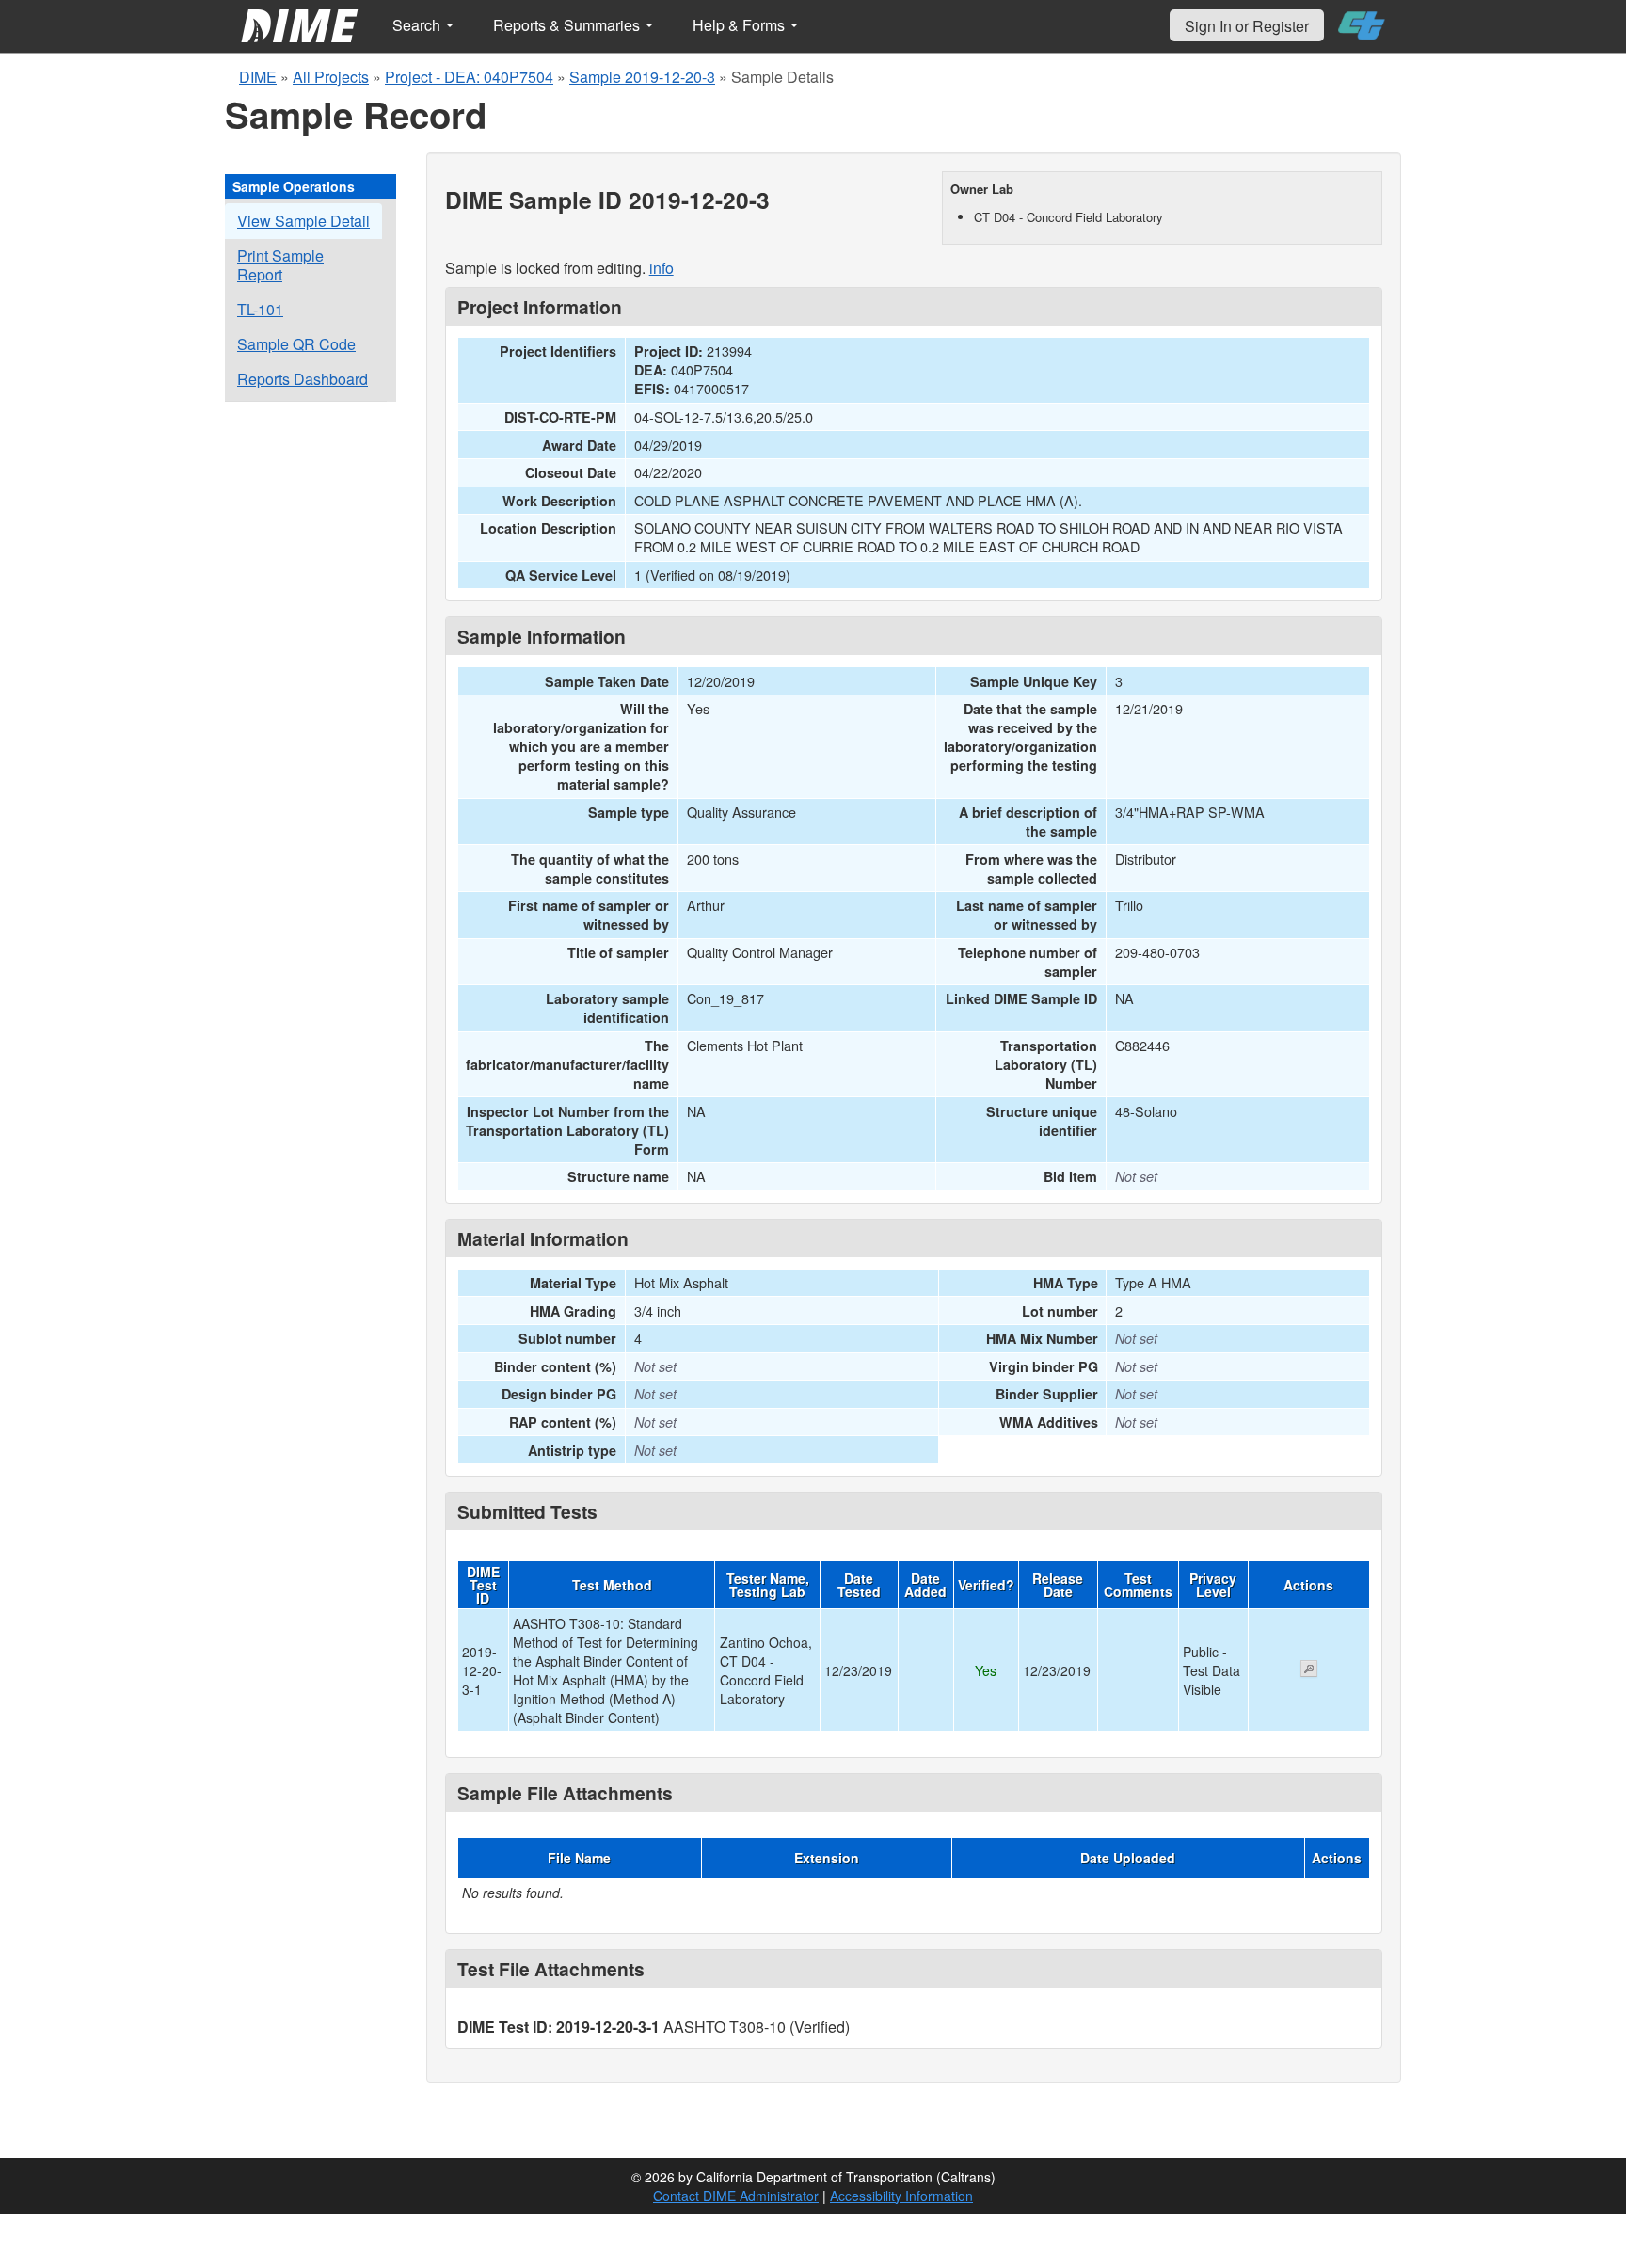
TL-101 (260, 309)
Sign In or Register (1247, 26)
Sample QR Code (296, 344)
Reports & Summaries (568, 25)
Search (418, 25)
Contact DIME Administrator (736, 2196)
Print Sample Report (280, 265)
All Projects (331, 77)
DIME (258, 77)
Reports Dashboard (303, 379)
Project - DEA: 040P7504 (469, 77)
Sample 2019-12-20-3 (642, 77)
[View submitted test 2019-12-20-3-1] (1309, 1670)
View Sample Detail (303, 221)
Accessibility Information (901, 2196)
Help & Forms (741, 25)
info (662, 268)
